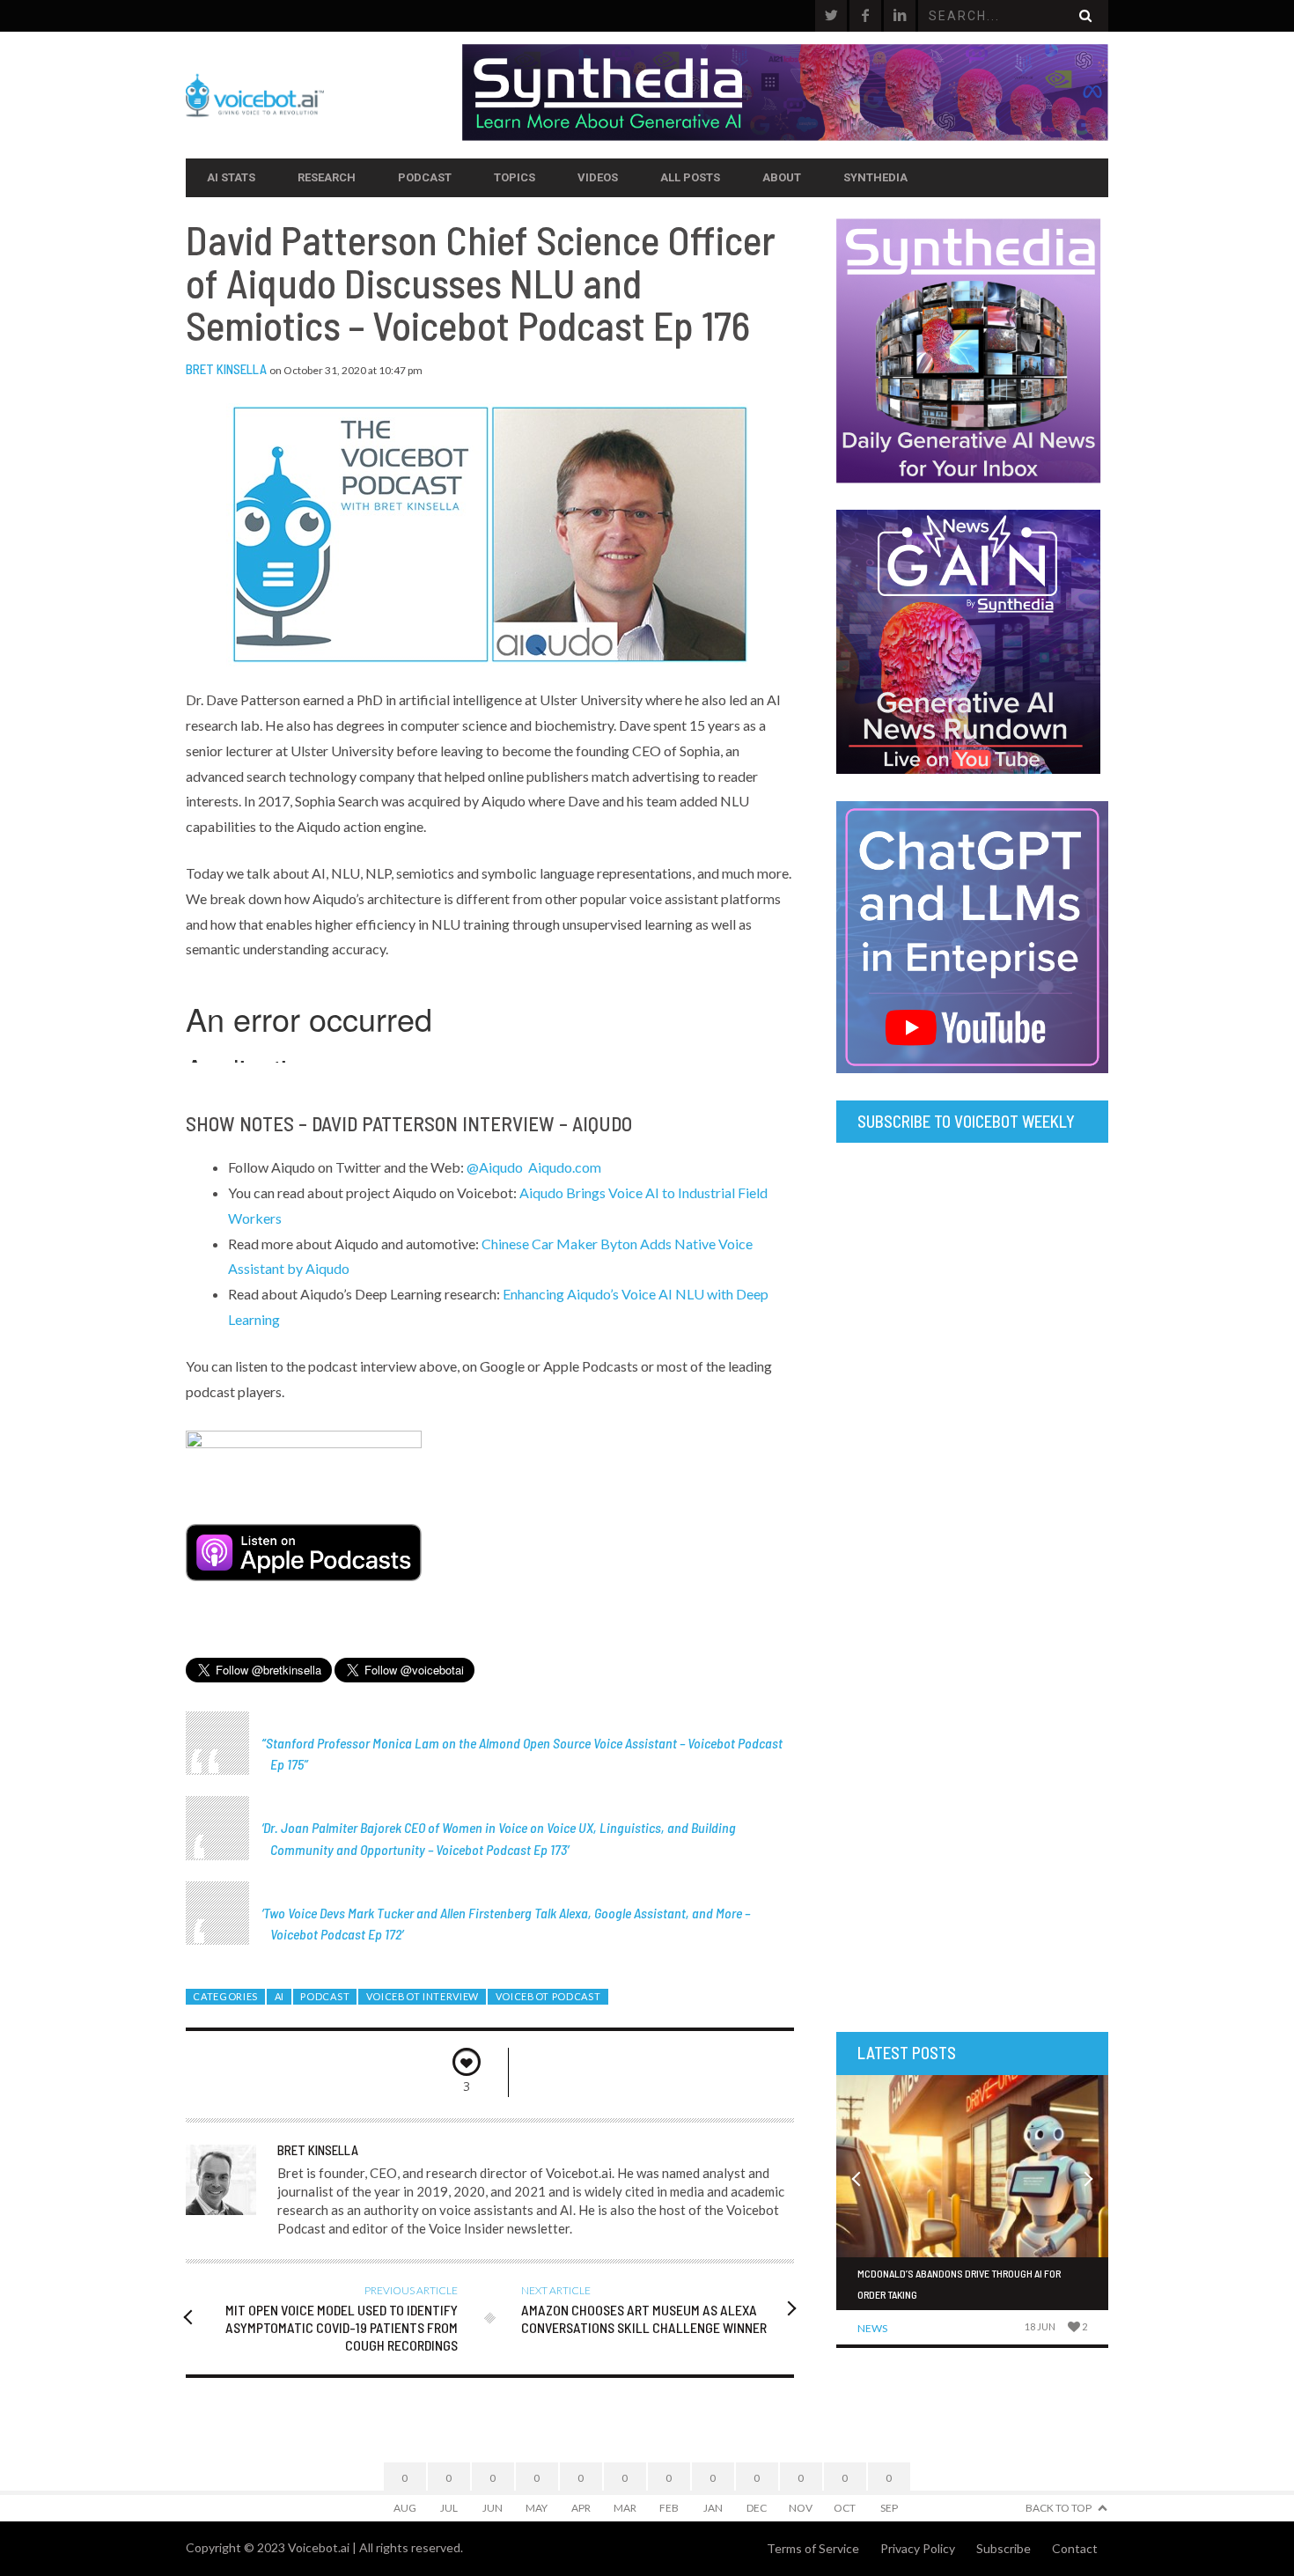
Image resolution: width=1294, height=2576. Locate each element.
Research (327, 177)
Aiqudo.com (565, 1167)
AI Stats (231, 177)
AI (279, 1996)
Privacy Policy (918, 2548)
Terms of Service (813, 2548)
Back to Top (1059, 2508)
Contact (1075, 2548)
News (872, 2328)
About (782, 177)
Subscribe (1004, 2548)
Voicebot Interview (423, 1996)
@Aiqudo (495, 1167)
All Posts (690, 177)
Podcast (425, 177)
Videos (598, 177)
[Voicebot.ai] (324, 95)
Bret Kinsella (226, 369)
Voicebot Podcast (548, 1996)
